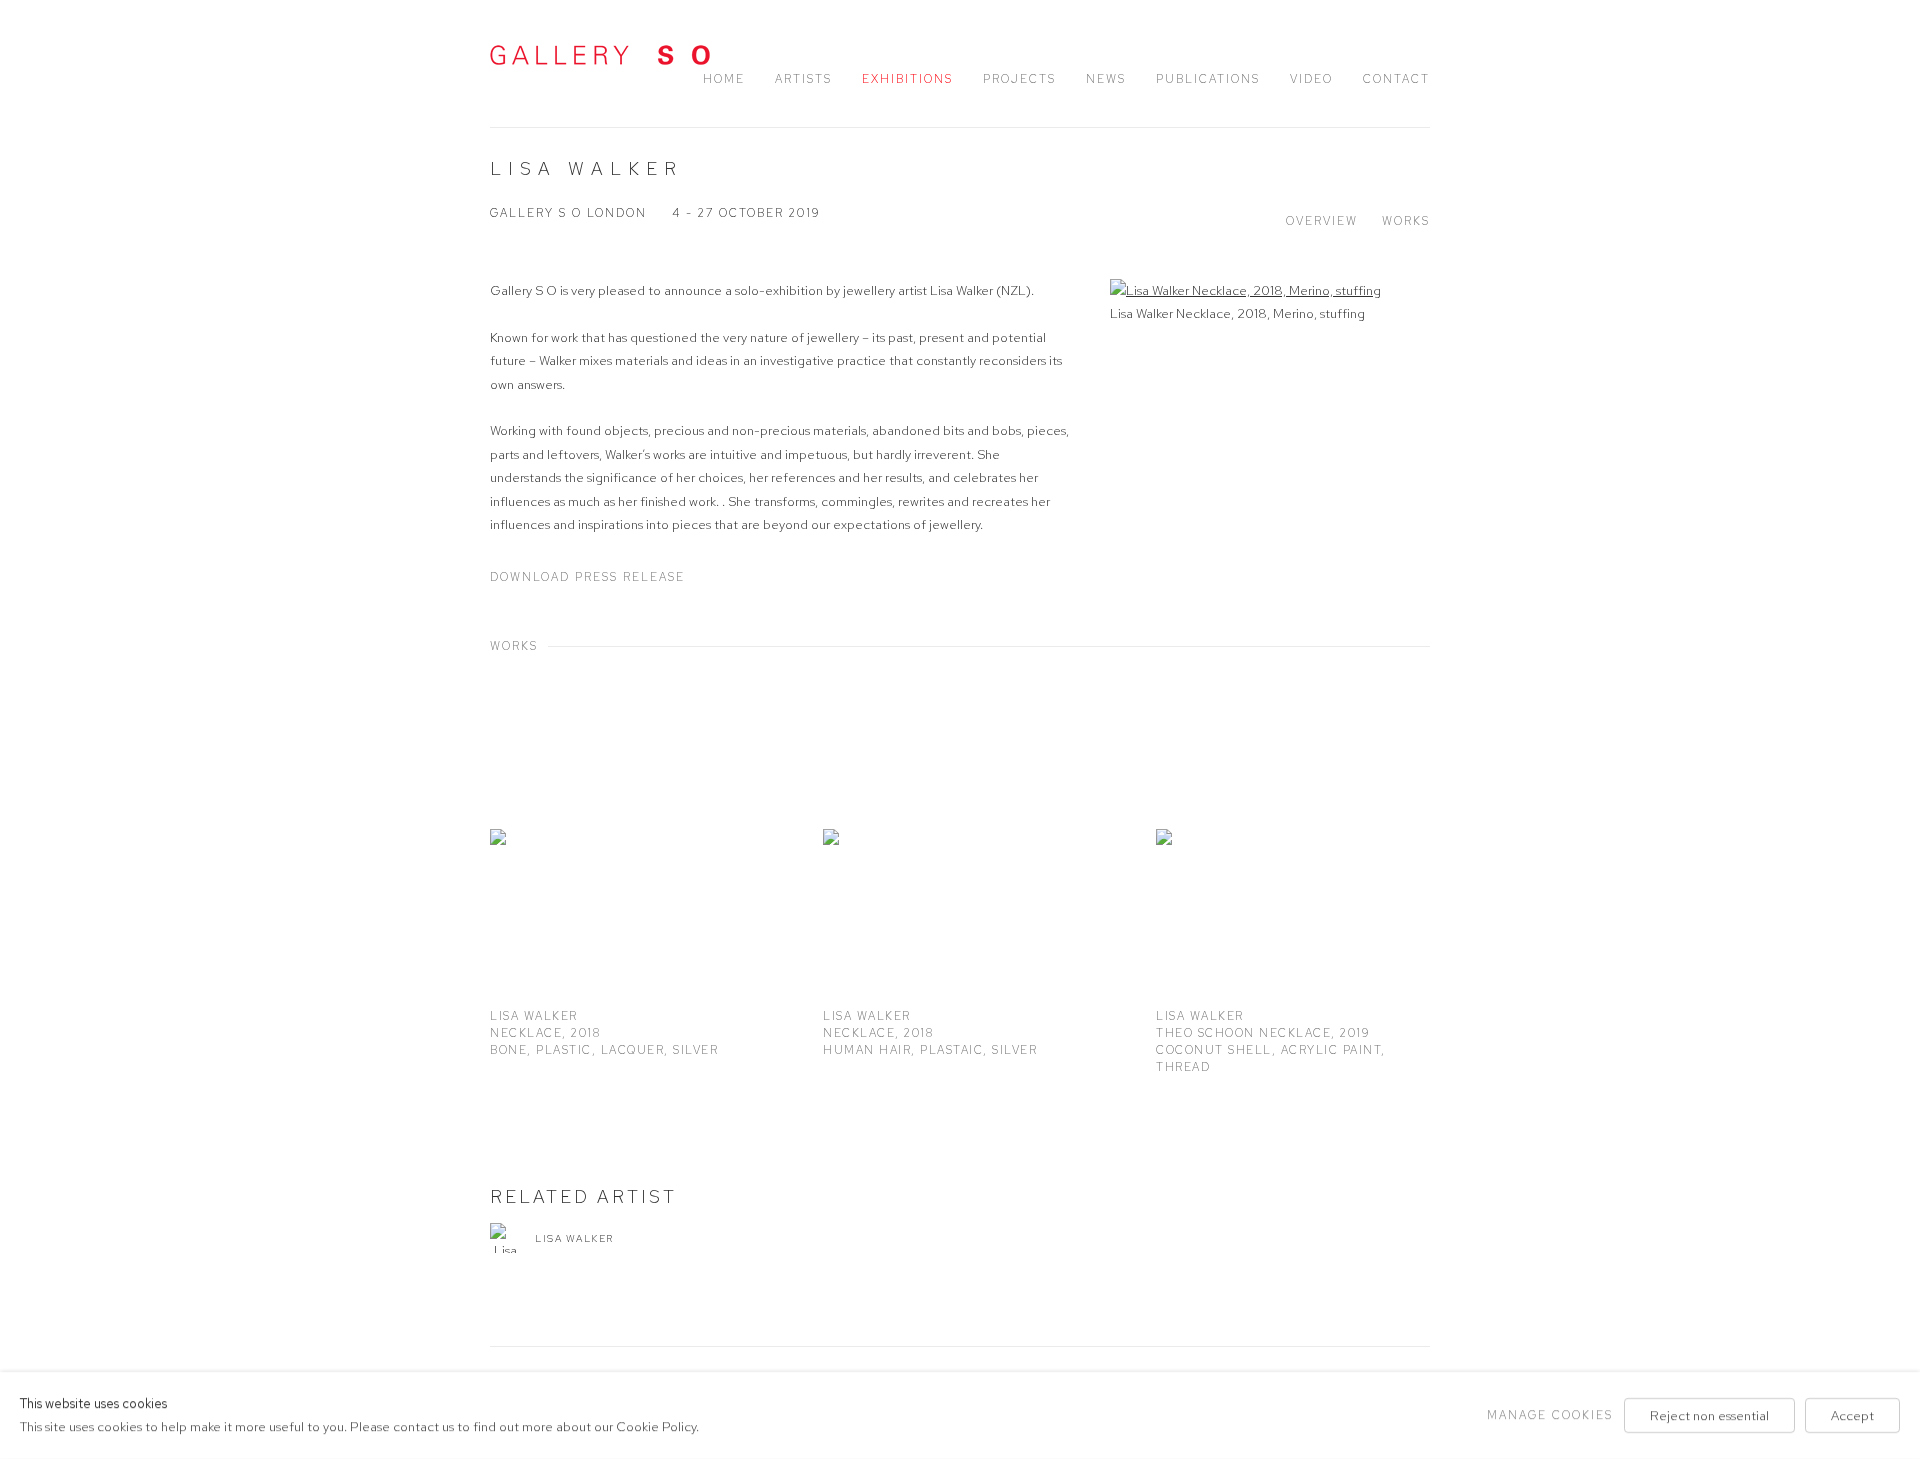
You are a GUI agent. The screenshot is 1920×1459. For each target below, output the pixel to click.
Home (724, 79)
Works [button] (1406, 221)
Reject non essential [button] (1709, 1415)
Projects (1019, 79)
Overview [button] (1322, 221)
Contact (1396, 79)
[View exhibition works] (1270, 290)
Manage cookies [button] (1550, 1415)
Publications (1208, 79)
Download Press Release (587, 577)
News (1106, 79)
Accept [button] (1852, 1415)
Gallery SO (600, 55)
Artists (803, 79)
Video (1311, 79)
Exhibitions (907, 79)
